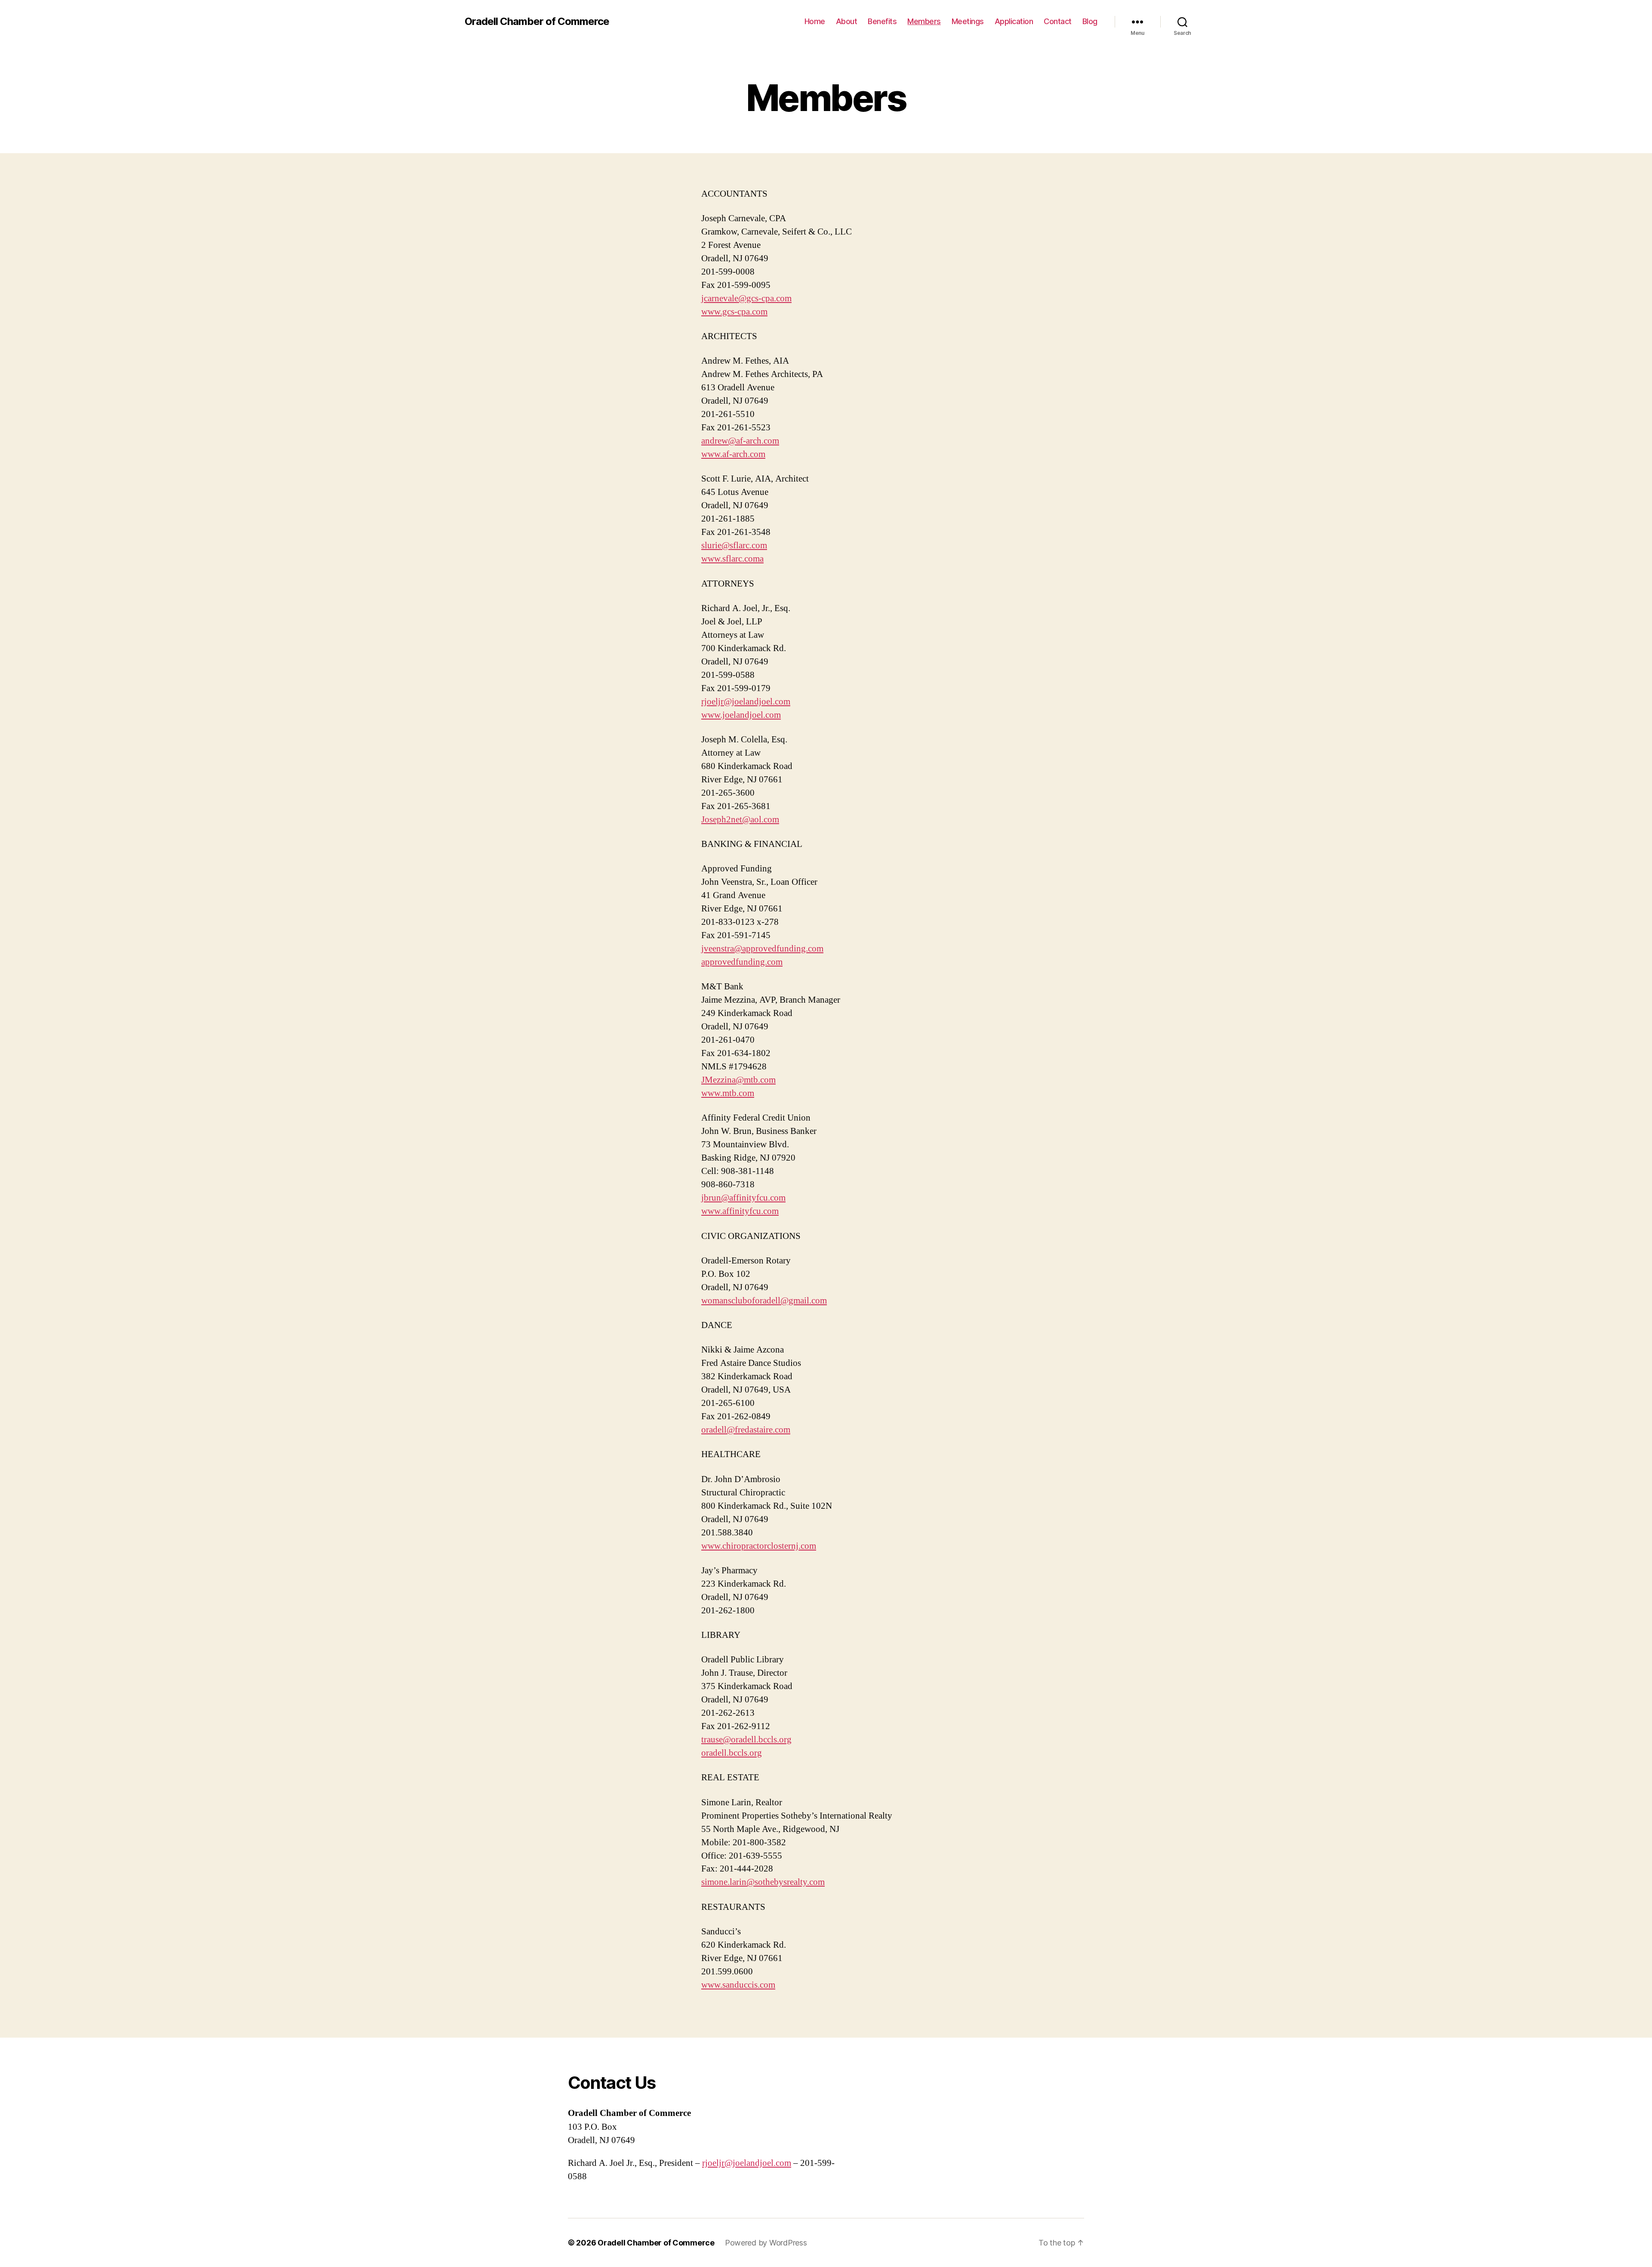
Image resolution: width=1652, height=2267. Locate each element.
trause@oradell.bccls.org (746, 1740)
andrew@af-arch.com (740, 441)
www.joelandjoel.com (741, 715)
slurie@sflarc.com (734, 545)
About (847, 21)
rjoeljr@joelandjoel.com (746, 702)
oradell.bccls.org (732, 1753)
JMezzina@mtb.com (738, 1080)
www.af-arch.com (733, 454)
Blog (1090, 21)
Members (924, 21)
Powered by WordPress (766, 2243)
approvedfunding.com (742, 962)
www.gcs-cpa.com (734, 312)
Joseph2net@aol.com (740, 820)
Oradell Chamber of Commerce (537, 22)
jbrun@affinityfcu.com (743, 1198)
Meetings (968, 21)
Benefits (882, 21)
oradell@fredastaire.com (746, 1430)
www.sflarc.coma (732, 559)
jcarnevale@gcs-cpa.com (746, 298)
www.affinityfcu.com (740, 1211)
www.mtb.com (728, 1093)
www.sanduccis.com (738, 1985)
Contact (1058, 21)
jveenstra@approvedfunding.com (762, 949)
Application (1014, 21)
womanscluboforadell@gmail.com (764, 1301)
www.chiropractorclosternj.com (759, 1546)
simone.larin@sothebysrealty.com (763, 1882)
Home (815, 21)
